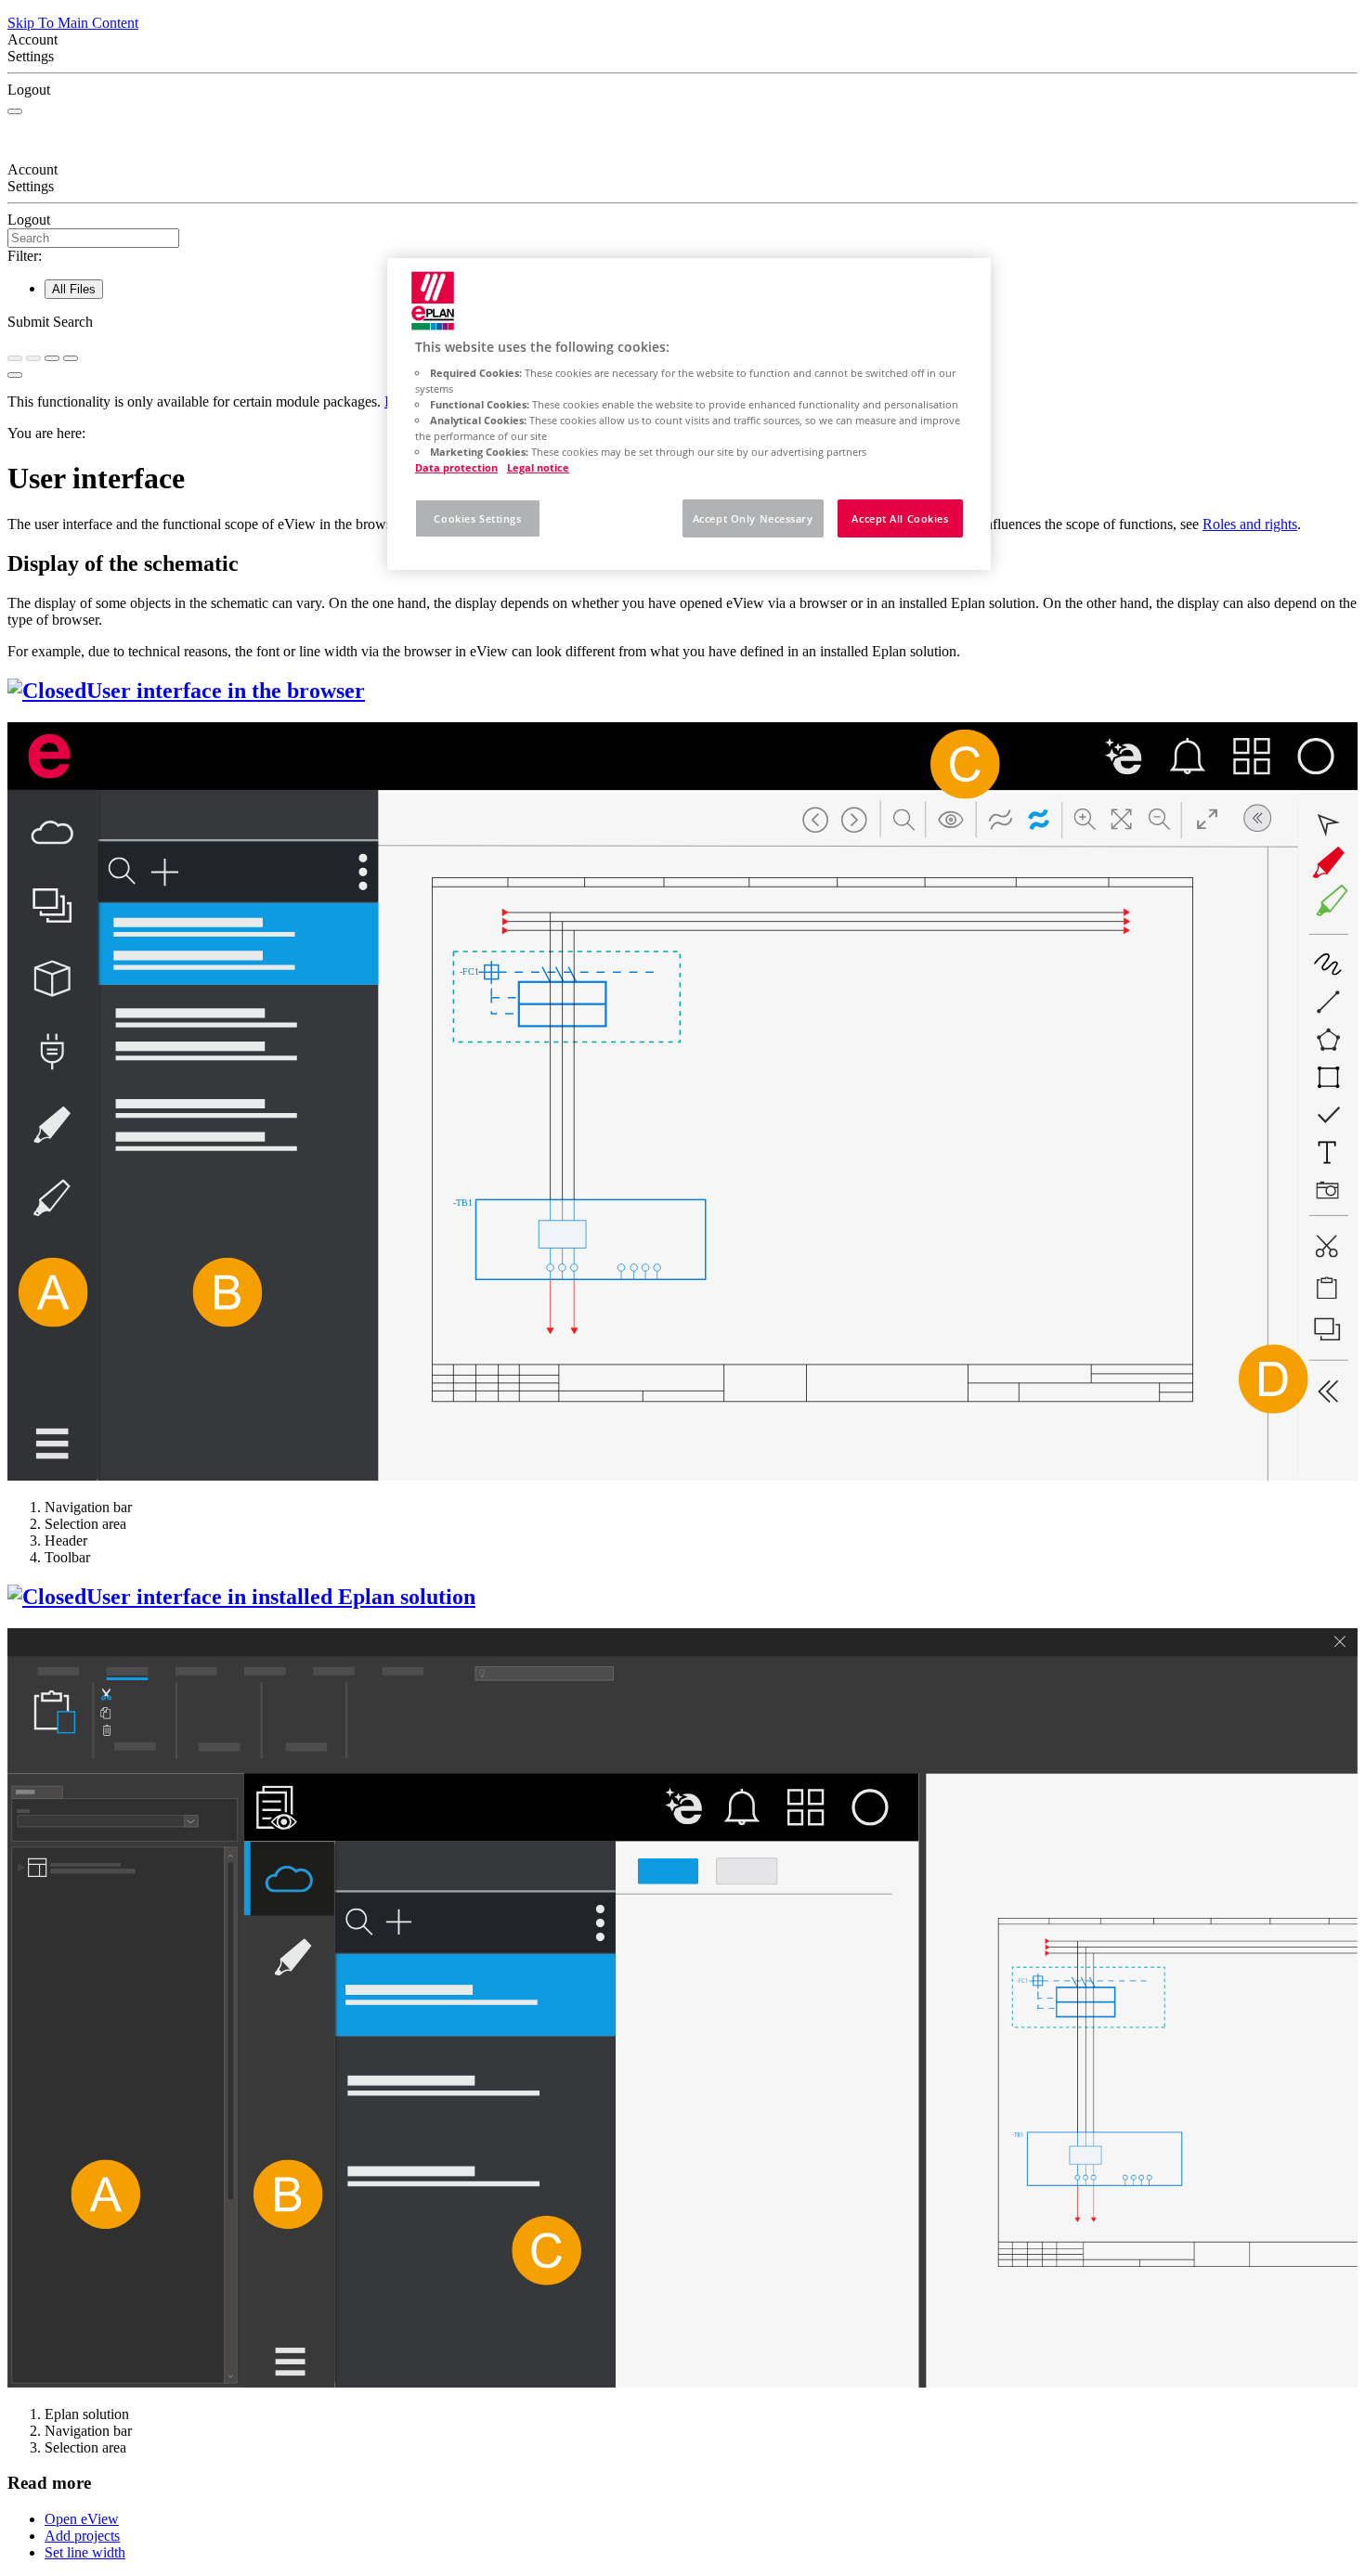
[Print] (71, 358)
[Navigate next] (33, 358)
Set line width (85, 2552)
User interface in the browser (226, 691)
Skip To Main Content (73, 23)
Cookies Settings (477, 518)
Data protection (456, 467)
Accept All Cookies (900, 518)
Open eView (82, 2519)
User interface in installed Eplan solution (281, 1597)
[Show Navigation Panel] (15, 111)
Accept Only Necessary (753, 518)
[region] (689, 414)
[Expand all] (52, 358)
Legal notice (538, 467)
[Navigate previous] (15, 358)
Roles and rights (1250, 524)
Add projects (82, 2536)
